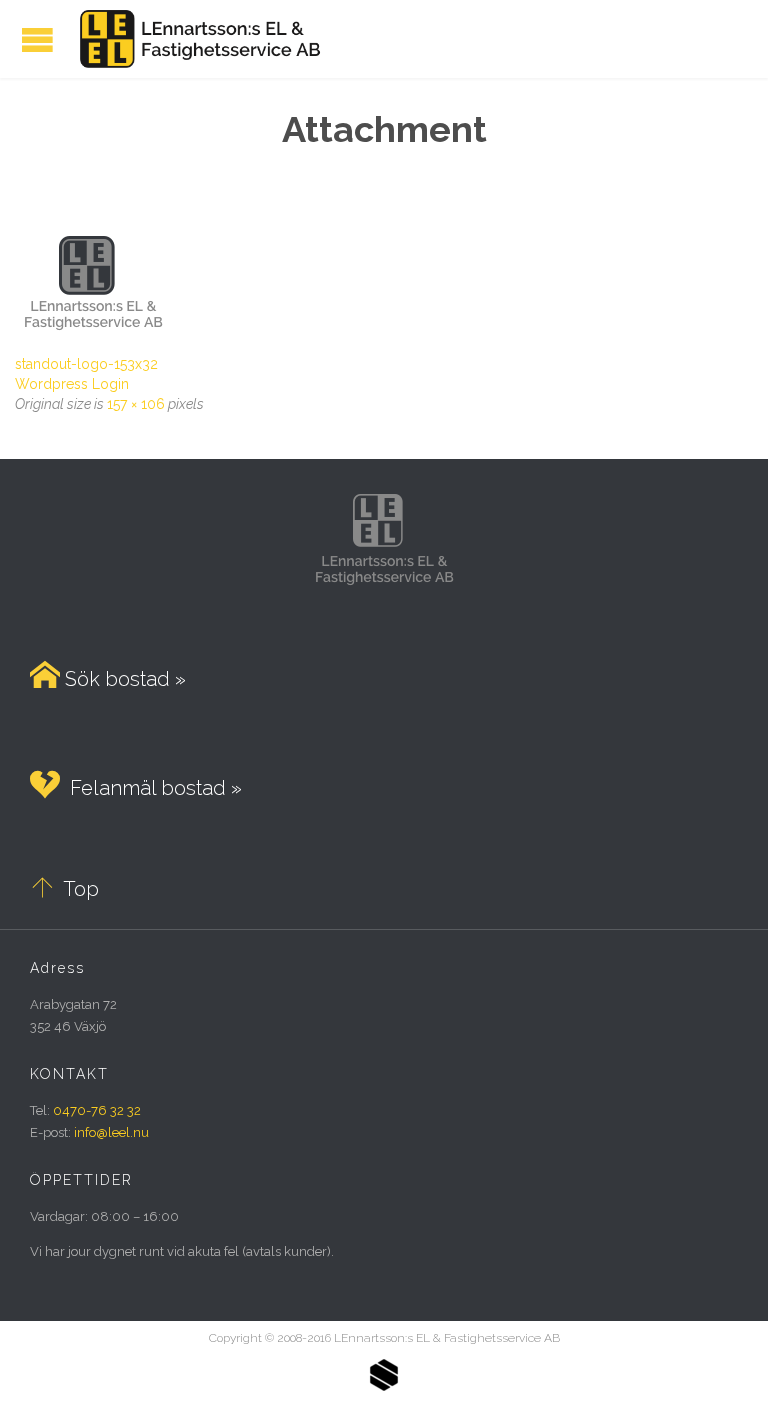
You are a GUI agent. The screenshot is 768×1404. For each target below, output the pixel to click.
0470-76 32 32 (97, 1110)
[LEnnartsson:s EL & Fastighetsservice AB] (197, 39)
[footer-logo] (384, 287)
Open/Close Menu (37, 39)
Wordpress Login (72, 384)
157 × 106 (136, 404)
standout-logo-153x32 (86, 364)
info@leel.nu (111, 1132)
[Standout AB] (384, 1387)
